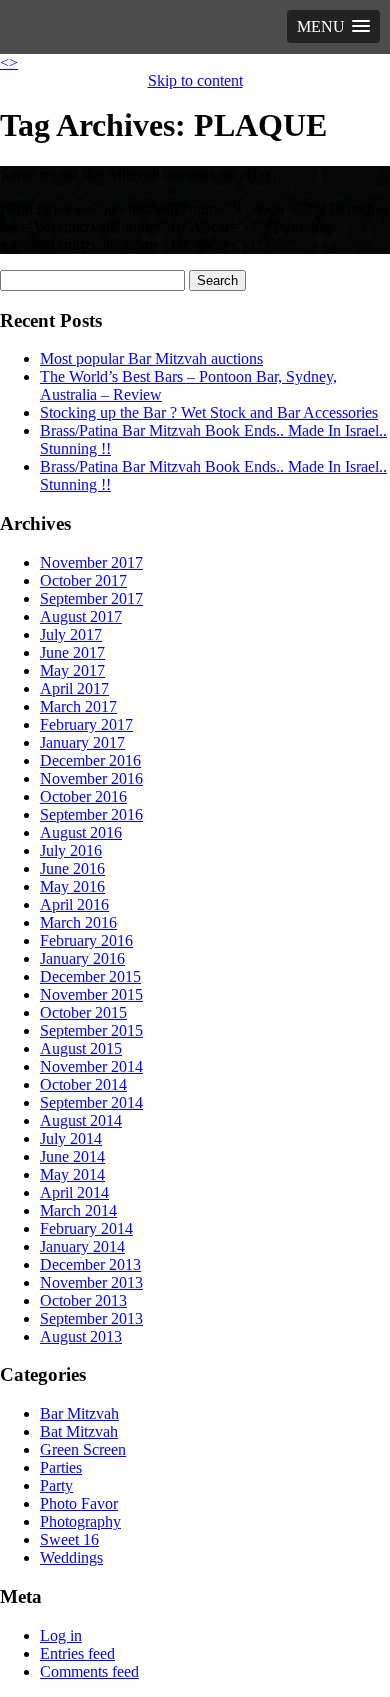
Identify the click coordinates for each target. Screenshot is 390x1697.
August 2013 (81, 1336)
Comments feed (89, 1671)
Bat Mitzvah (79, 1431)
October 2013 (83, 1300)
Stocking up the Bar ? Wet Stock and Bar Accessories (209, 412)
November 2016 (91, 778)
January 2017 (82, 742)
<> (9, 62)
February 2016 (86, 940)
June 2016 (72, 868)
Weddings (71, 1557)
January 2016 (82, 958)
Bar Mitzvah (79, 1413)
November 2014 (91, 1066)
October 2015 (83, 1012)
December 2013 (90, 1264)
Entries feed (77, 1653)
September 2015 (91, 1030)
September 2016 (91, 814)
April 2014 (74, 1192)
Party (56, 1485)
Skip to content (195, 80)
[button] (333, 26)
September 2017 (91, 598)
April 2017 (74, 688)
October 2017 (83, 580)
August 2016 (81, 832)
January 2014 (82, 1246)
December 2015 (90, 976)
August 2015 (81, 1048)
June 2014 (72, 1156)
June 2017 (72, 652)
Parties (61, 1467)
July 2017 (71, 634)
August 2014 (81, 1120)
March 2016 (78, 922)
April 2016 (74, 904)
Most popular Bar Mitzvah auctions (151, 358)
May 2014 (72, 1174)
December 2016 (90, 760)
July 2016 (71, 850)
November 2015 (91, 994)
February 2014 (86, 1228)
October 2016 (83, 796)
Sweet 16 (69, 1539)
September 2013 (91, 1318)
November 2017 (91, 562)
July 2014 (71, 1138)
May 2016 (72, 886)
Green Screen (83, 1449)
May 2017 (72, 670)
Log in (61, 1635)
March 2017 (78, 706)
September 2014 (91, 1102)
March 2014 (78, 1210)
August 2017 (81, 616)
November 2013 (91, 1282)
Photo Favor (79, 1503)
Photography (80, 1521)
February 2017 (86, 724)
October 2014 (83, 1084)
